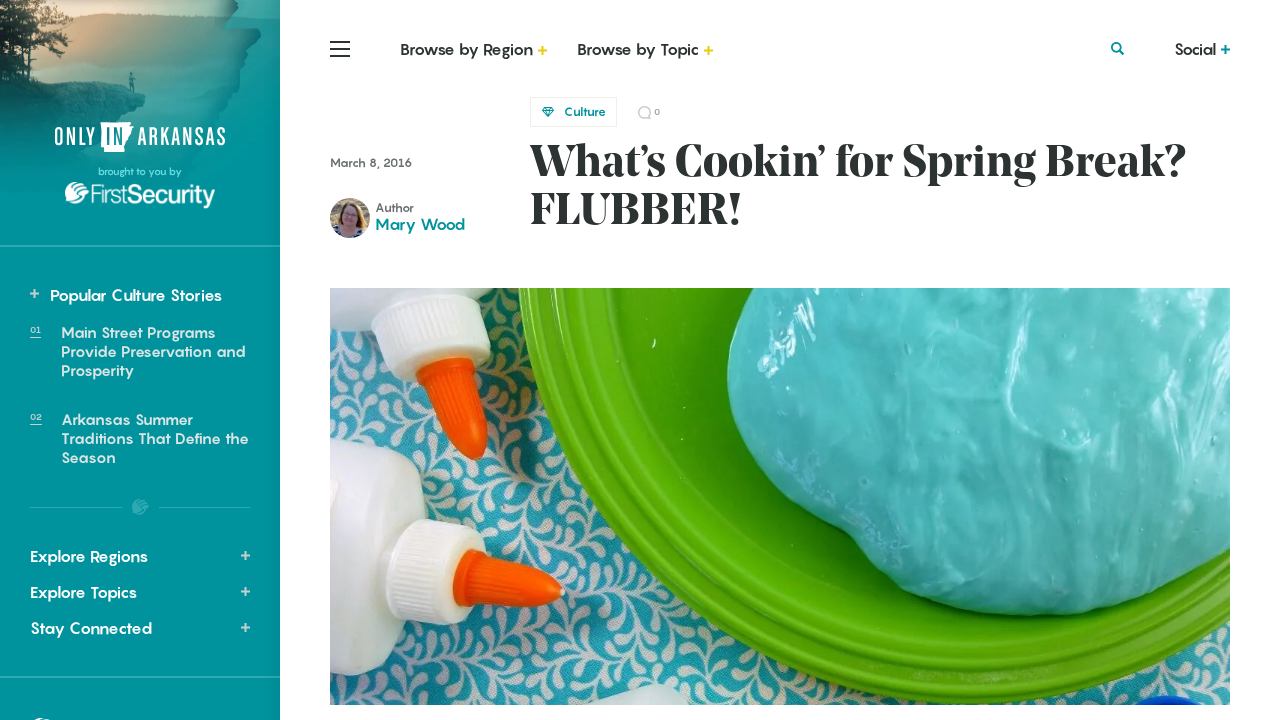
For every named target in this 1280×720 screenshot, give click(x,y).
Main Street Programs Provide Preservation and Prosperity (153, 351)
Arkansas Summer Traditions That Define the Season (155, 438)
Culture (585, 111)
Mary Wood (420, 224)
